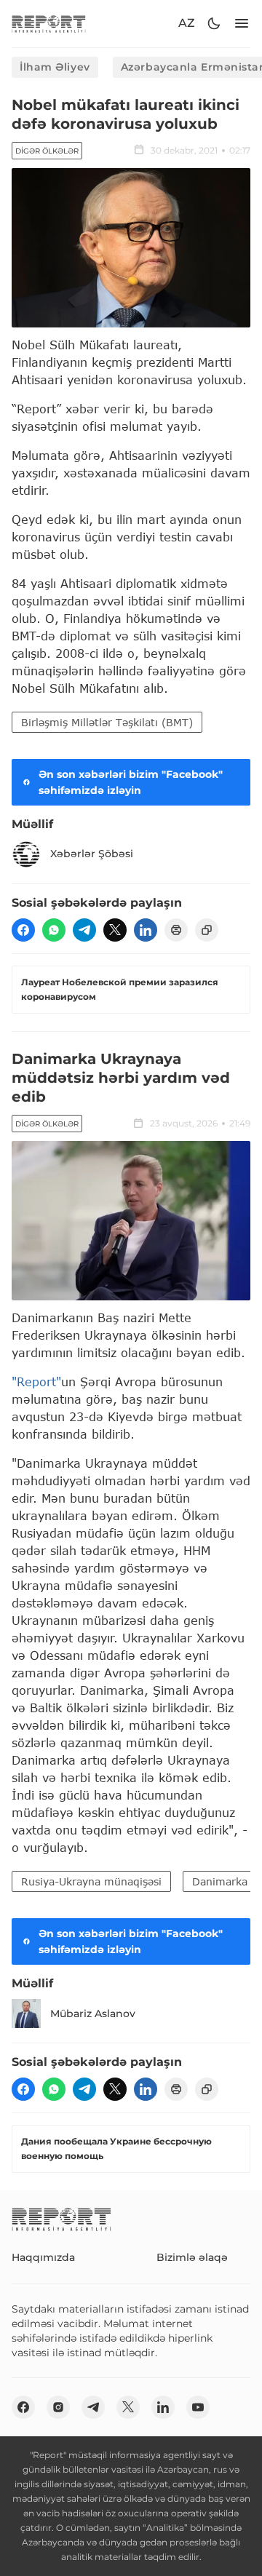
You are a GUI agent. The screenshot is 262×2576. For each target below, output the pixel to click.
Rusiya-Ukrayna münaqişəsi (91, 1881)
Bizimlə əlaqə (192, 2257)
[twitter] (115, 930)
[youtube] (198, 2407)
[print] (176, 930)
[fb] (23, 930)
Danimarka (220, 1881)
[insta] (58, 2407)
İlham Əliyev (55, 67)
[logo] (49, 24)
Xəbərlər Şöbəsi (92, 854)
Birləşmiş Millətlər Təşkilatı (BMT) (107, 722)
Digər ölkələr (47, 151)
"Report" (36, 1382)
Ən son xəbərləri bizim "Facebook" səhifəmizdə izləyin (131, 782)
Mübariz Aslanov (93, 2014)
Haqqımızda (43, 2257)
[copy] (207, 930)
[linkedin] (146, 930)
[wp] (54, 930)
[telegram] (84, 930)
